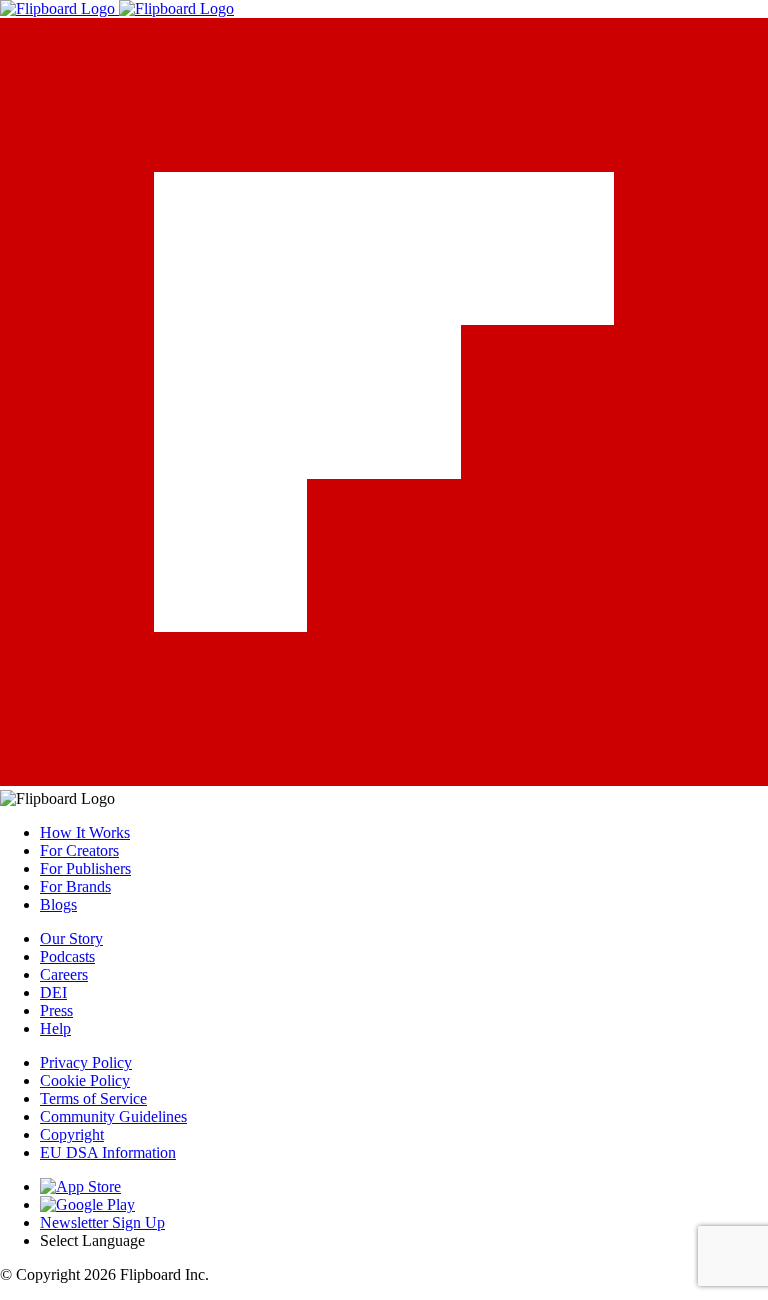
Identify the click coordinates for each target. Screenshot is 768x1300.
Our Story (71, 938)
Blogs (58, 904)
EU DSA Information (108, 1152)
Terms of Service (93, 1098)
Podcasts (67, 956)
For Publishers (85, 868)
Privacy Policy (86, 1062)
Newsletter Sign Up (102, 1222)
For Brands (75, 886)
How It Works (85, 832)
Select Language (92, 1240)
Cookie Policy (85, 1080)
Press (56, 1010)
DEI (53, 992)
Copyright (72, 1134)
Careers (64, 974)
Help (55, 1028)
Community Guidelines (113, 1116)
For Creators (79, 850)
